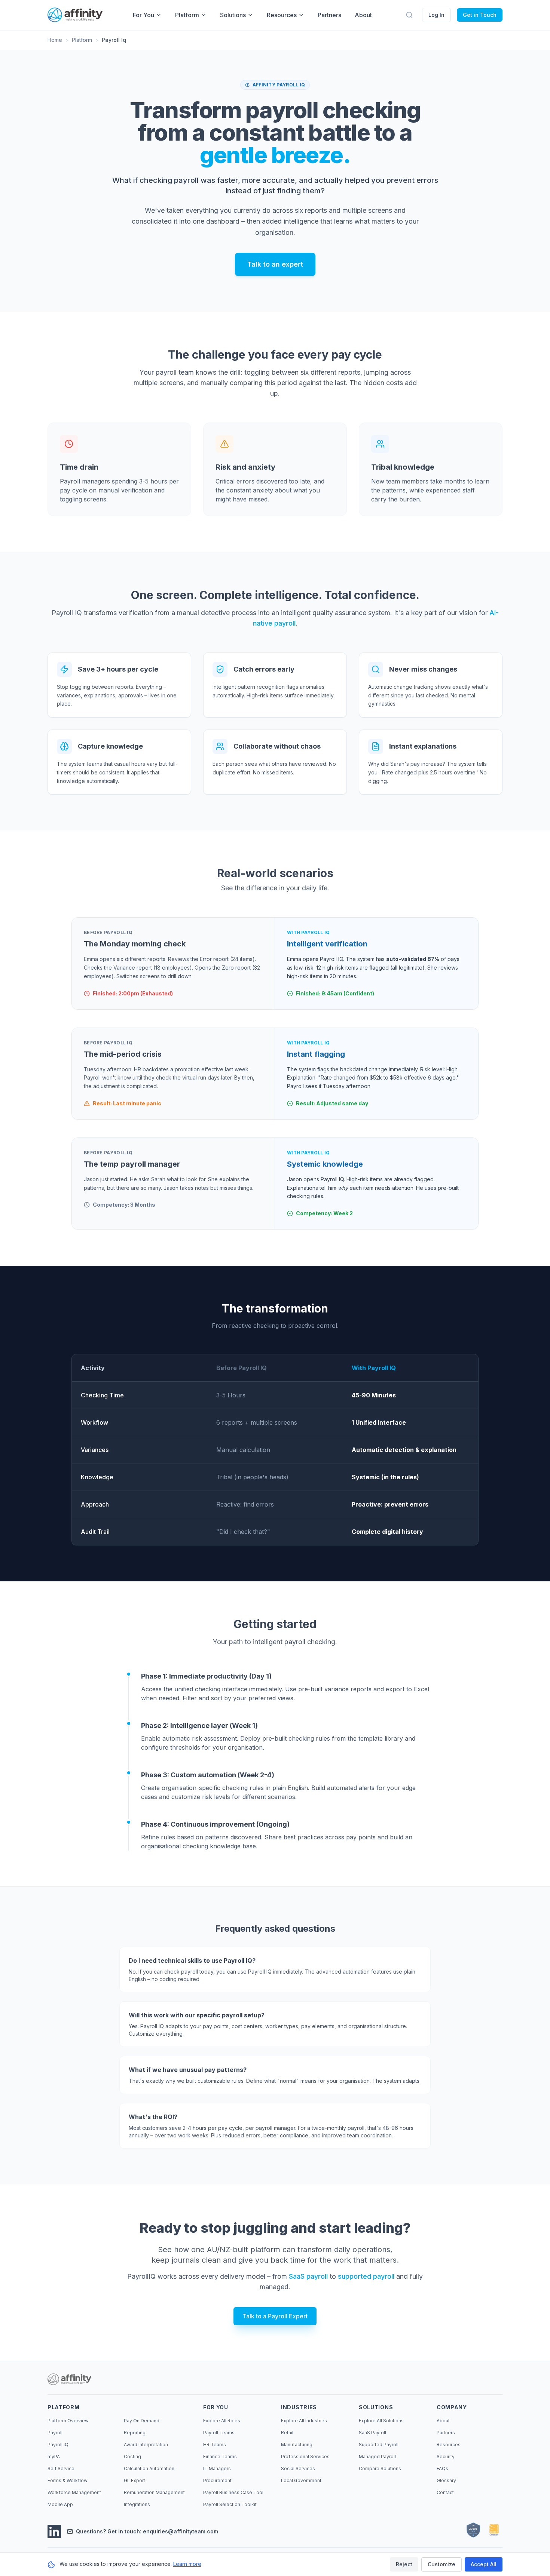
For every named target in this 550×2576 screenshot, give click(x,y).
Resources (282, 15)
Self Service (61, 2468)
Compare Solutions (380, 2468)
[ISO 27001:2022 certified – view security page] (473, 2530)
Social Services (298, 2468)
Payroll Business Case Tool (233, 2492)
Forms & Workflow (68, 2480)
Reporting (135, 2433)
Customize (441, 2564)
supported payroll (366, 2276)
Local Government (301, 2480)
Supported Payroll (379, 2445)
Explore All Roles (222, 2421)
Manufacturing (297, 2445)
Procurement (217, 2480)
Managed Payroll (377, 2457)
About (363, 15)
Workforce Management (74, 2492)
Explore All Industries (304, 2421)
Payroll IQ (58, 2445)
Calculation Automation (149, 2468)
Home (55, 40)
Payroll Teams (219, 2433)
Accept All (484, 2564)
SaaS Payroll (372, 2433)
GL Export (135, 2480)
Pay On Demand (142, 2421)
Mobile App (60, 2504)
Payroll (55, 2433)
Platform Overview (68, 2421)
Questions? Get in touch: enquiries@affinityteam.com (147, 2531)
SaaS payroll (308, 2276)
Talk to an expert (275, 264)
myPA (54, 2457)
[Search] (409, 15)
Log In (436, 15)
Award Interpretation (146, 2445)
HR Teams (215, 2445)
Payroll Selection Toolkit (230, 2504)
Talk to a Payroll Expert (275, 2316)
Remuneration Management (154, 2492)
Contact (445, 2492)
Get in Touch (480, 15)
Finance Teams (220, 2457)
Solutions (233, 15)
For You (143, 15)
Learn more (187, 2564)
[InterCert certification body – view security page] (494, 2530)
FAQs (442, 2468)
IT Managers (217, 2468)
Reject (404, 2564)
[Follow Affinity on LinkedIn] (54, 2532)
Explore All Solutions (381, 2421)
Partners (329, 15)
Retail (287, 2433)
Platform (187, 15)
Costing (132, 2457)
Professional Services (305, 2457)
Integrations (137, 2504)
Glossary (446, 2480)
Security (446, 2457)
